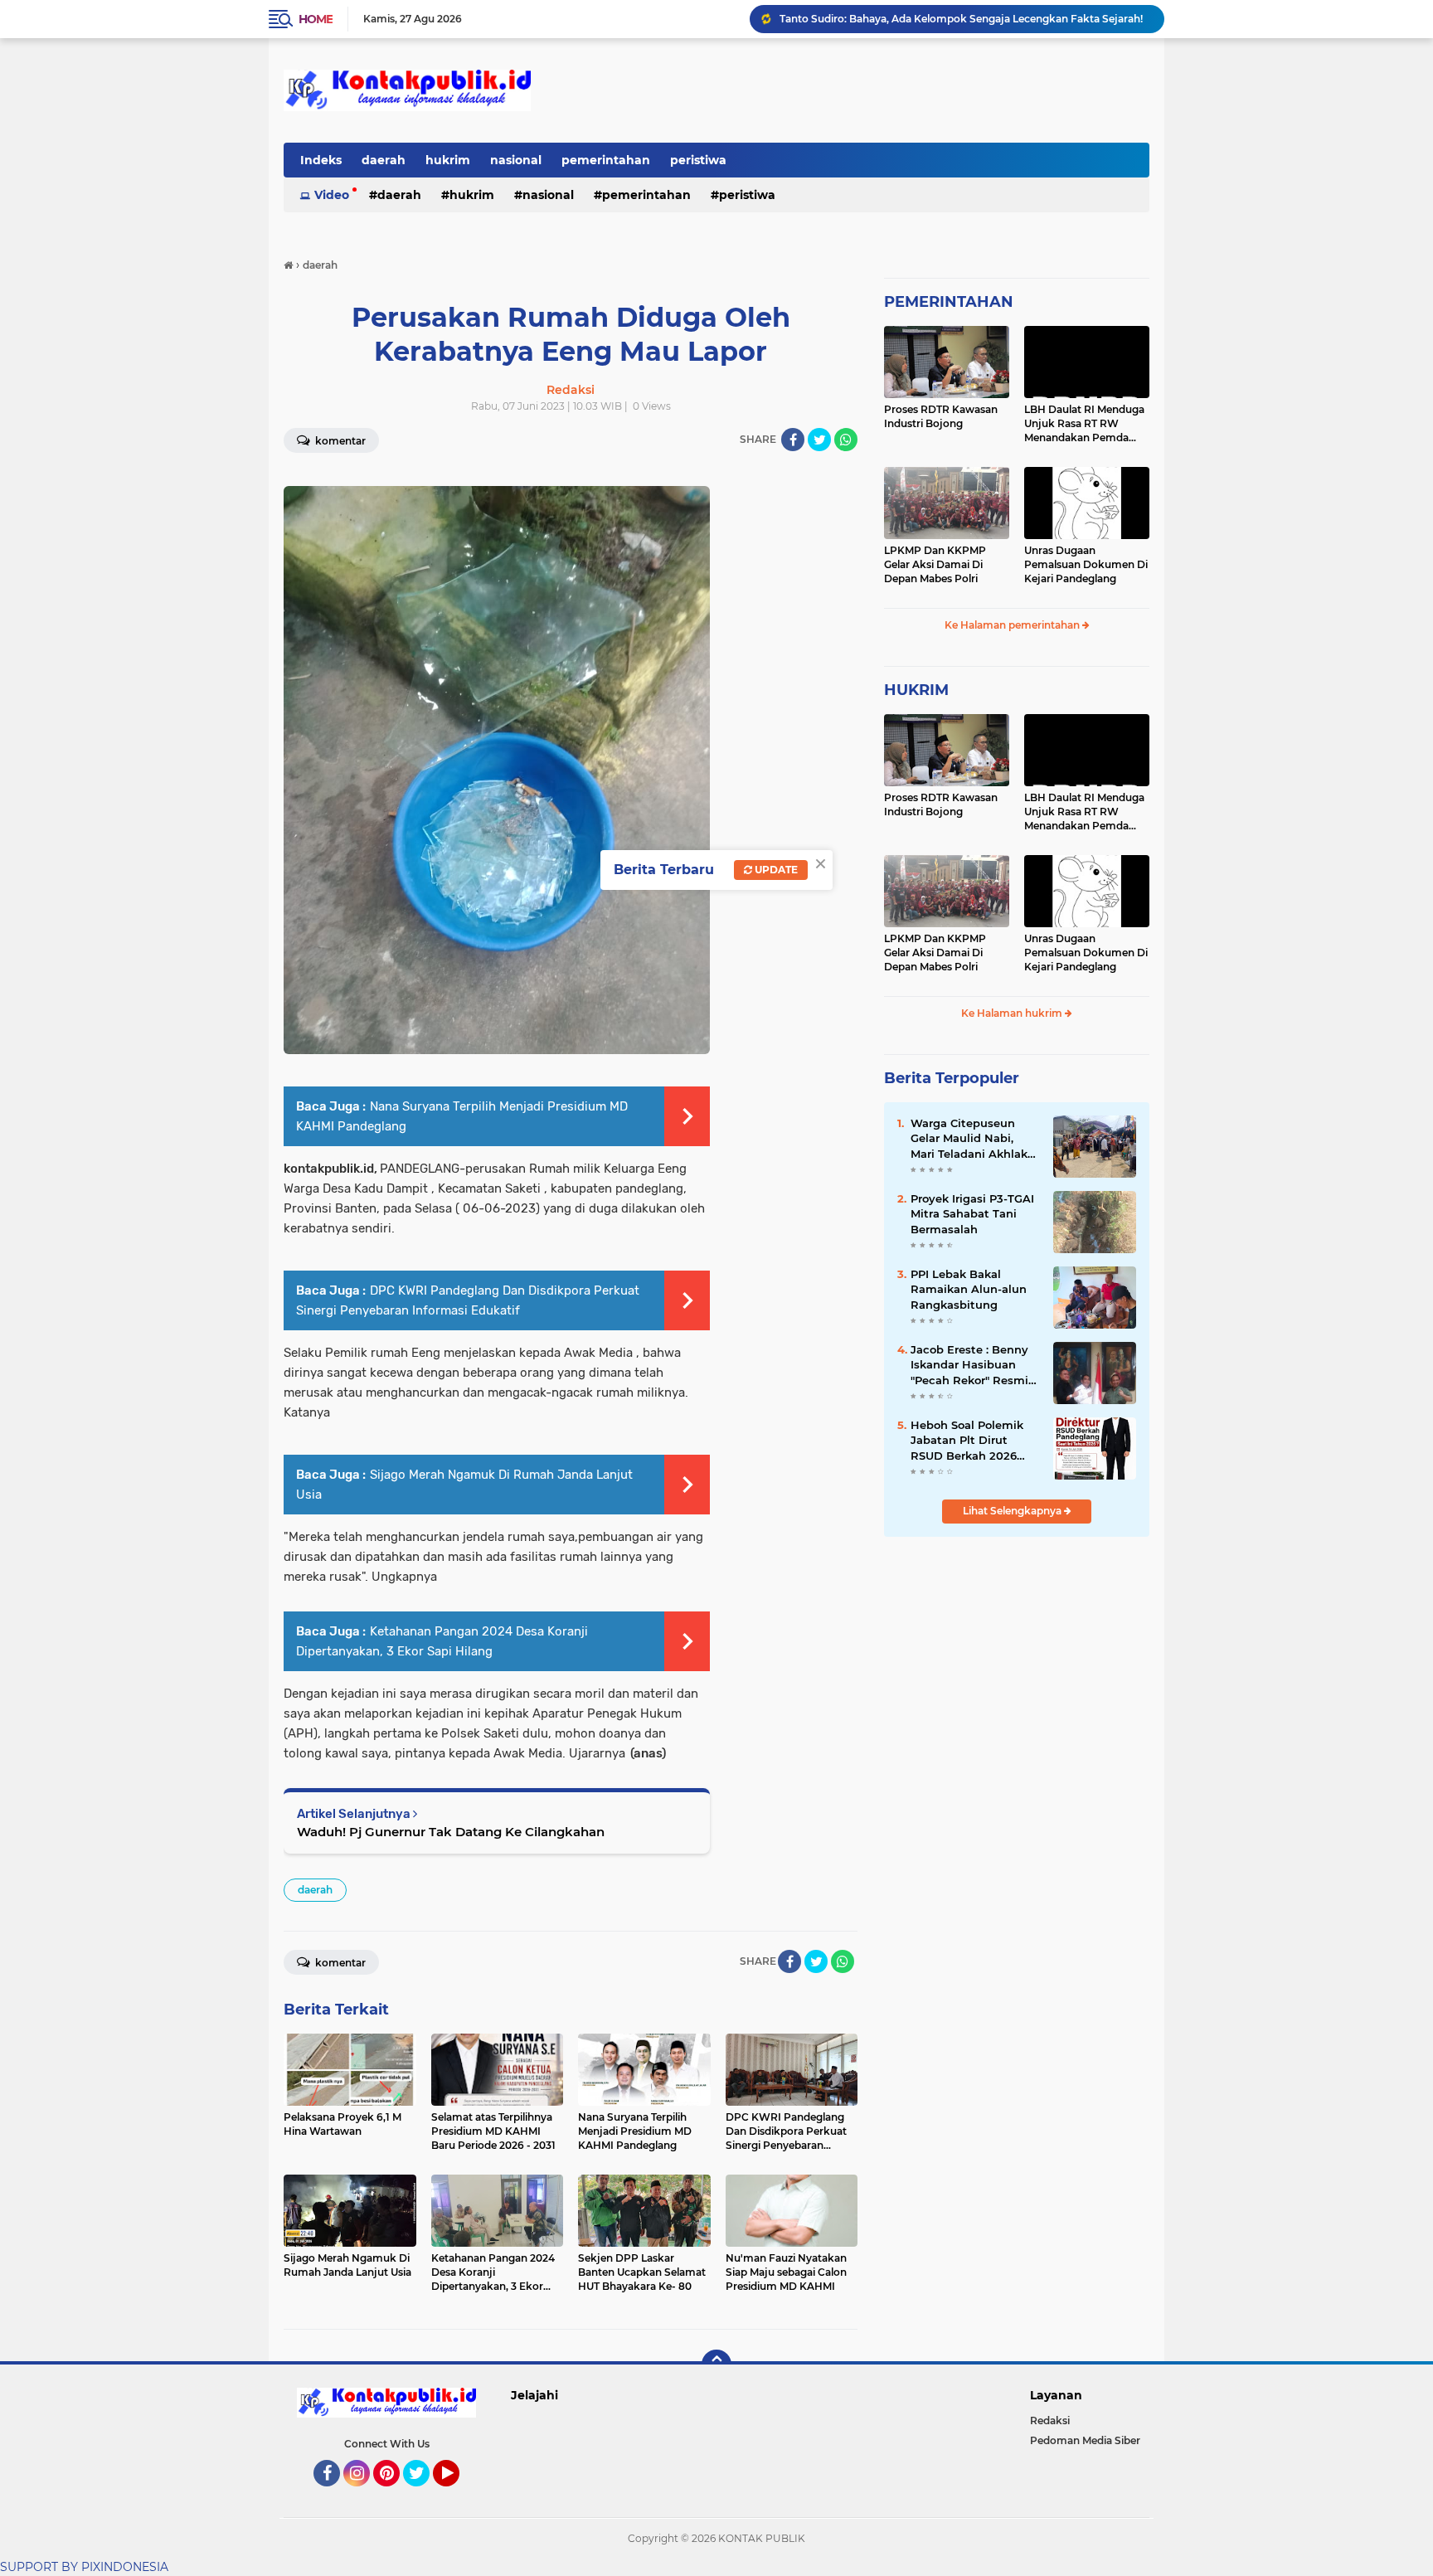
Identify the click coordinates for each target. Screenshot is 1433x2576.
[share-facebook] (793, 440)
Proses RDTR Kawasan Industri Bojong (941, 416)
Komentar (339, 441)
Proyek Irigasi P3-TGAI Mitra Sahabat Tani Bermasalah (972, 1213)
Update (775, 870)
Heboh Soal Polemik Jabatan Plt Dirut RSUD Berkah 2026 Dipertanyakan (967, 1441)
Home (316, 19)
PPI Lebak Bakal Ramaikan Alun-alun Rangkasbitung (913, 19)
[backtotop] (716, 2365)
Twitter (424, 2494)
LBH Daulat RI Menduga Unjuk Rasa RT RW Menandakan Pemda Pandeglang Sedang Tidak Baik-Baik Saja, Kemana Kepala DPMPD (1085, 424)
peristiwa (698, 160)
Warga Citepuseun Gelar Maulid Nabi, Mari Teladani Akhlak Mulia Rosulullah (969, 1139)
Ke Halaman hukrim (1013, 1013)
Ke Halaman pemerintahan (1013, 625)
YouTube (457, 2494)
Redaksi (1050, 2420)
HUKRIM (916, 690)
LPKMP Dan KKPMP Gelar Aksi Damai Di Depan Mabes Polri (935, 564)
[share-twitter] (819, 440)
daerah (384, 160)
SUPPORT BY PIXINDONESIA (84, 2567)
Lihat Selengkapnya (1013, 1511)
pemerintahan (606, 160)
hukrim (448, 160)
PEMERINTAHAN (949, 302)
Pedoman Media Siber (1085, 2440)
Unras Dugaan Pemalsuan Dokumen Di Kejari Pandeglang (1086, 564)
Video (332, 195)
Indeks (321, 160)
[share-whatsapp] (846, 440)
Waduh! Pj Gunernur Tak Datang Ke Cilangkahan (451, 1832)
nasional (516, 160)
